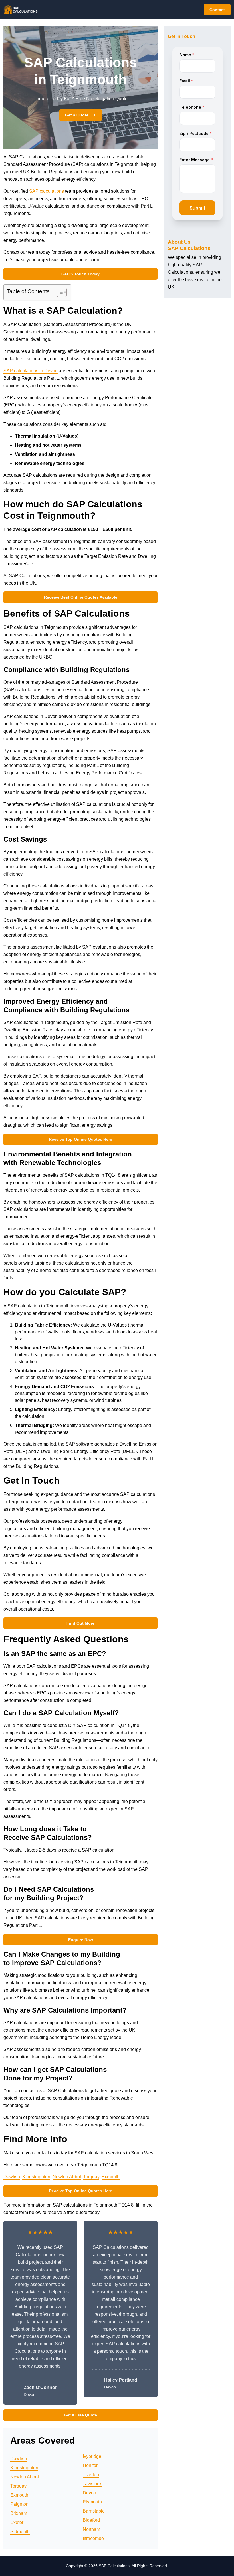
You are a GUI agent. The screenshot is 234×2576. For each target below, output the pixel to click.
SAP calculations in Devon (31, 371)
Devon (89, 2493)
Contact (217, 10)
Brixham (19, 2513)
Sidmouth (20, 2532)
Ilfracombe (93, 2538)
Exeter (17, 2522)
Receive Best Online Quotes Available (81, 597)
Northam (91, 2529)
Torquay (91, 2177)
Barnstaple (94, 2511)
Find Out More (80, 1623)
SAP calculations (47, 191)
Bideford (91, 2520)
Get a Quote (77, 115)
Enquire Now (81, 1940)
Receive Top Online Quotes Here (80, 1139)
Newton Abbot (67, 2177)
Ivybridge (92, 2456)
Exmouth (111, 2177)
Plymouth (92, 2502)
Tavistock (92, 2484)
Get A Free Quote (80, 2415)
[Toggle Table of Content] (59, 292)
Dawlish (12, 2177)
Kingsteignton (36, 2177)
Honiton (91, 2465)
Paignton (19, 2504)
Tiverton (91, 2475)
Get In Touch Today (80, 274)
